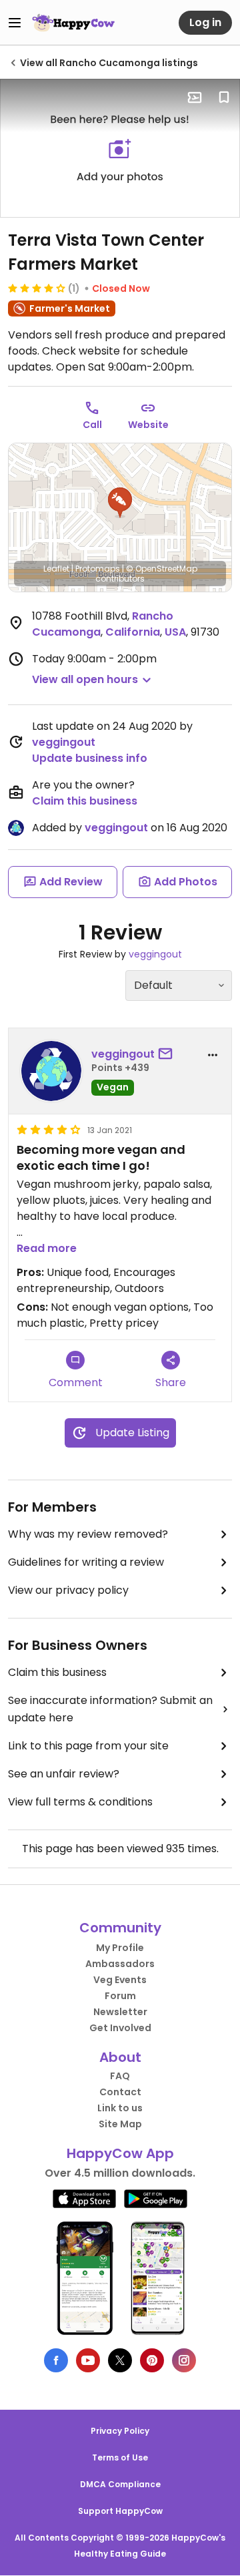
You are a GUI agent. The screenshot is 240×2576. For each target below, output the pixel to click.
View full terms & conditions (80, 1802)
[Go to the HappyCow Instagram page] (184, 2360)
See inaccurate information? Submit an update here (110, 1709)
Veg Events (120, 1980)
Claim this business (85, 801)
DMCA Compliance (120, 2484)
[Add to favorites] (224, 97)
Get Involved (120, 2028)
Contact (120, 2092)
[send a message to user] (168, 1054)
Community (120, 1928)
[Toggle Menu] (15, 23)
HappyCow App (120, 2153)
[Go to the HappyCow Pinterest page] (152, 2360)
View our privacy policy (68, 1590)
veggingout (64, 742)
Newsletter (120, 2012)
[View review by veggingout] (51, 1071)
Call (92, 425)
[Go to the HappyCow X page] (120, 2360)
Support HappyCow (120, 2511)
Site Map (120, 2124)
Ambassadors (120, 1964)
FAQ (120, 2076)
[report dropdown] (213, 1055)
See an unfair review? (64, 1774)
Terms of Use (120, 2457)
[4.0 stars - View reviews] (37, 288)
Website (148, 425)
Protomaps (98, 569)
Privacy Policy (120, 2431)
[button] (120, 503)
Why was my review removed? (88, 1534)
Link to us (120, 2108)
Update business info (90, 758)
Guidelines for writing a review (86, 1562)
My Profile (120, 1948)
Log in (205, 22)
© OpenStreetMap (162, 569)
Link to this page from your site (88, 1746)
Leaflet (56, 569)
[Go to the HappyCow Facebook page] (56, 2360)
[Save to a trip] (195, 97)
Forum (120, 1996)
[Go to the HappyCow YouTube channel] (88, 2360)
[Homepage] (73, 23)
